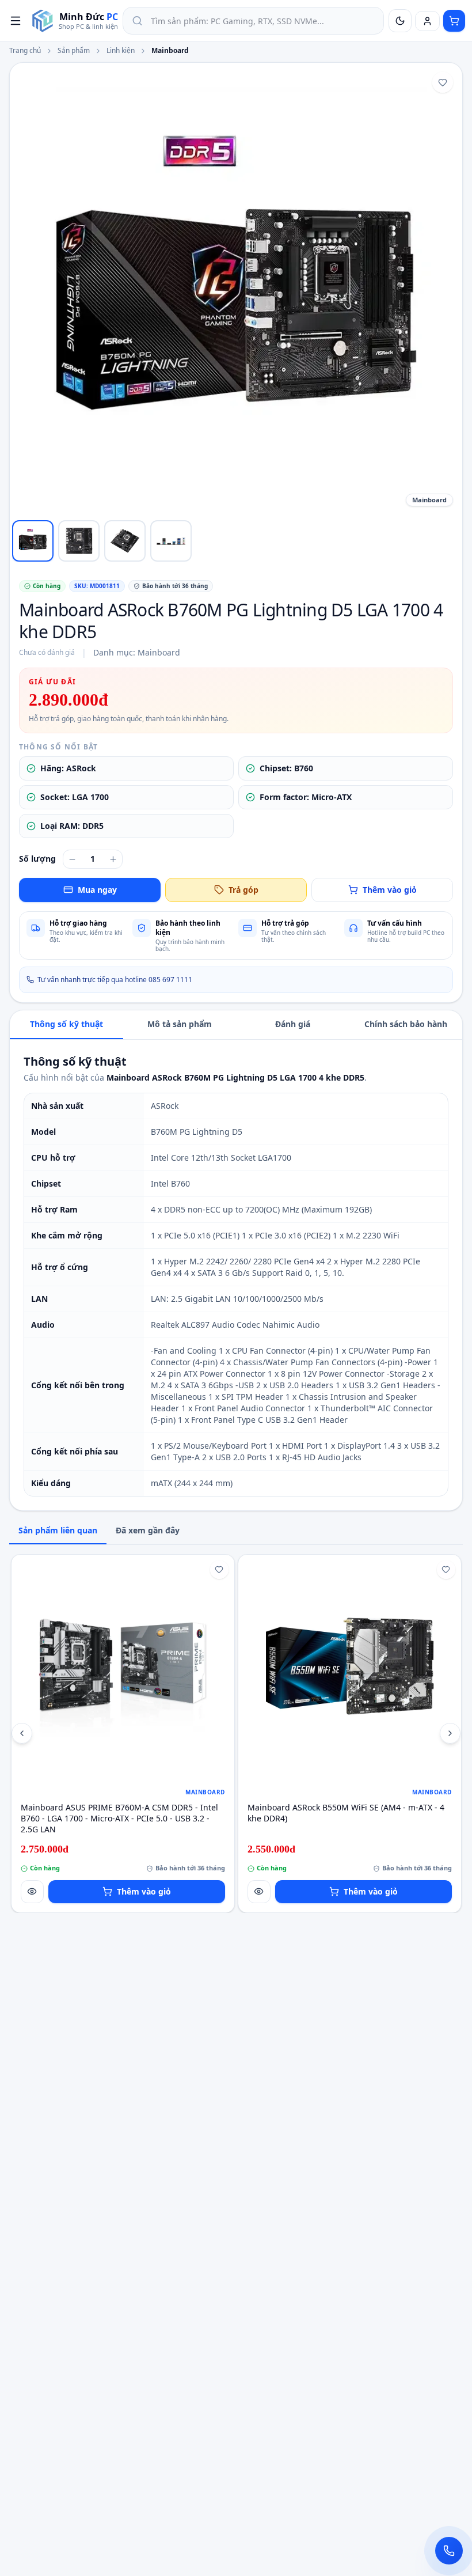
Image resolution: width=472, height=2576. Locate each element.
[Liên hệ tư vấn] (449, 2551)
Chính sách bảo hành (406, 1024)
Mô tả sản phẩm (180, 1024)
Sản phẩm (74, 51)
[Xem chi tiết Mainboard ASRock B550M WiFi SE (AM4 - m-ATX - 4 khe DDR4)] (350, 1666)
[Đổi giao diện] (400, 21)
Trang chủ (25, 51)
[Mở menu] (16, 21)
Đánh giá (293, 1024)
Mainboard (170, 51)
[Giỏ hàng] (454, 21)
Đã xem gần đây (148, 1530)
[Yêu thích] (443, 82)
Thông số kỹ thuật (66, 1024)
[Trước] (22, 1733)
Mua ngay (97, 890)
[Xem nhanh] (32, 1892)
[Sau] (450, 1733)
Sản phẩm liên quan (58, 1530)
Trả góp (243, 890)
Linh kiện (121, 51)
